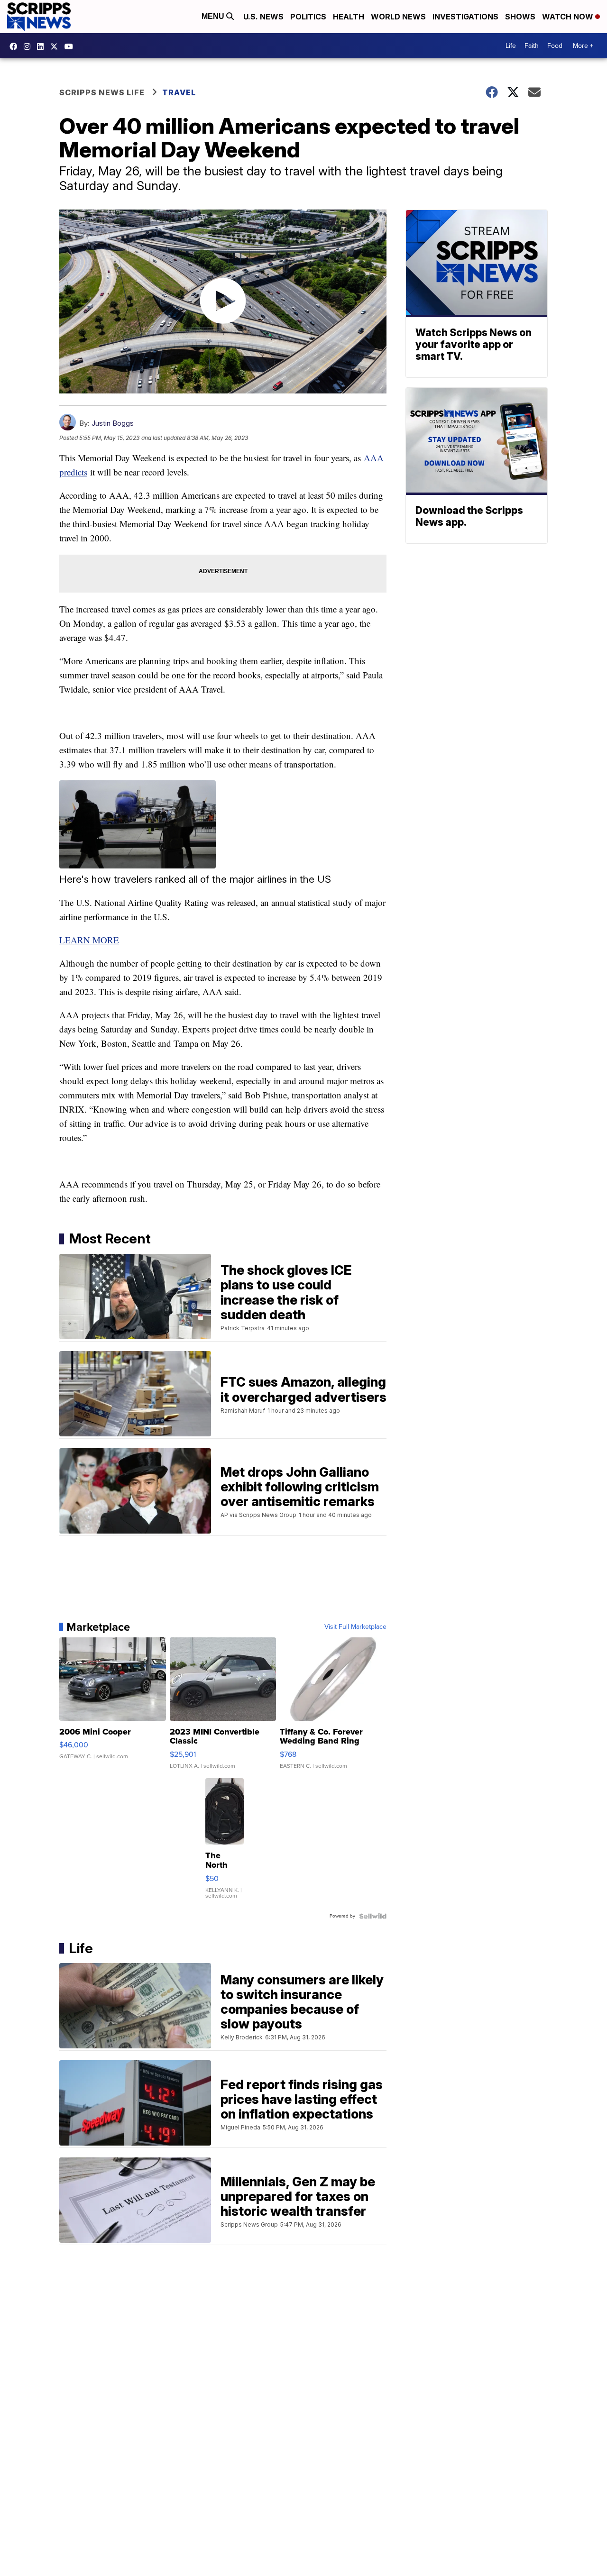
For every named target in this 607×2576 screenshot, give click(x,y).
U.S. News (263, 17)
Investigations (465, 17)
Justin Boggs (113, 423)
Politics (308, 17)
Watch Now (569, 17)
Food (555, 46)
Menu (214, 16)
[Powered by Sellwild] (373, 1916)
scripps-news (43, 46)
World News (398, 17)
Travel (179, 92)
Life (511, 46)
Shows (520, 17)
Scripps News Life (102, 92)
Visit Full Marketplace (355, 1627)
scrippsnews (16, 46)
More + (583, 46)
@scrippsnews (71, 46)
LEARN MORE (89, 940)
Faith (532, 46)
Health (349, 17)
